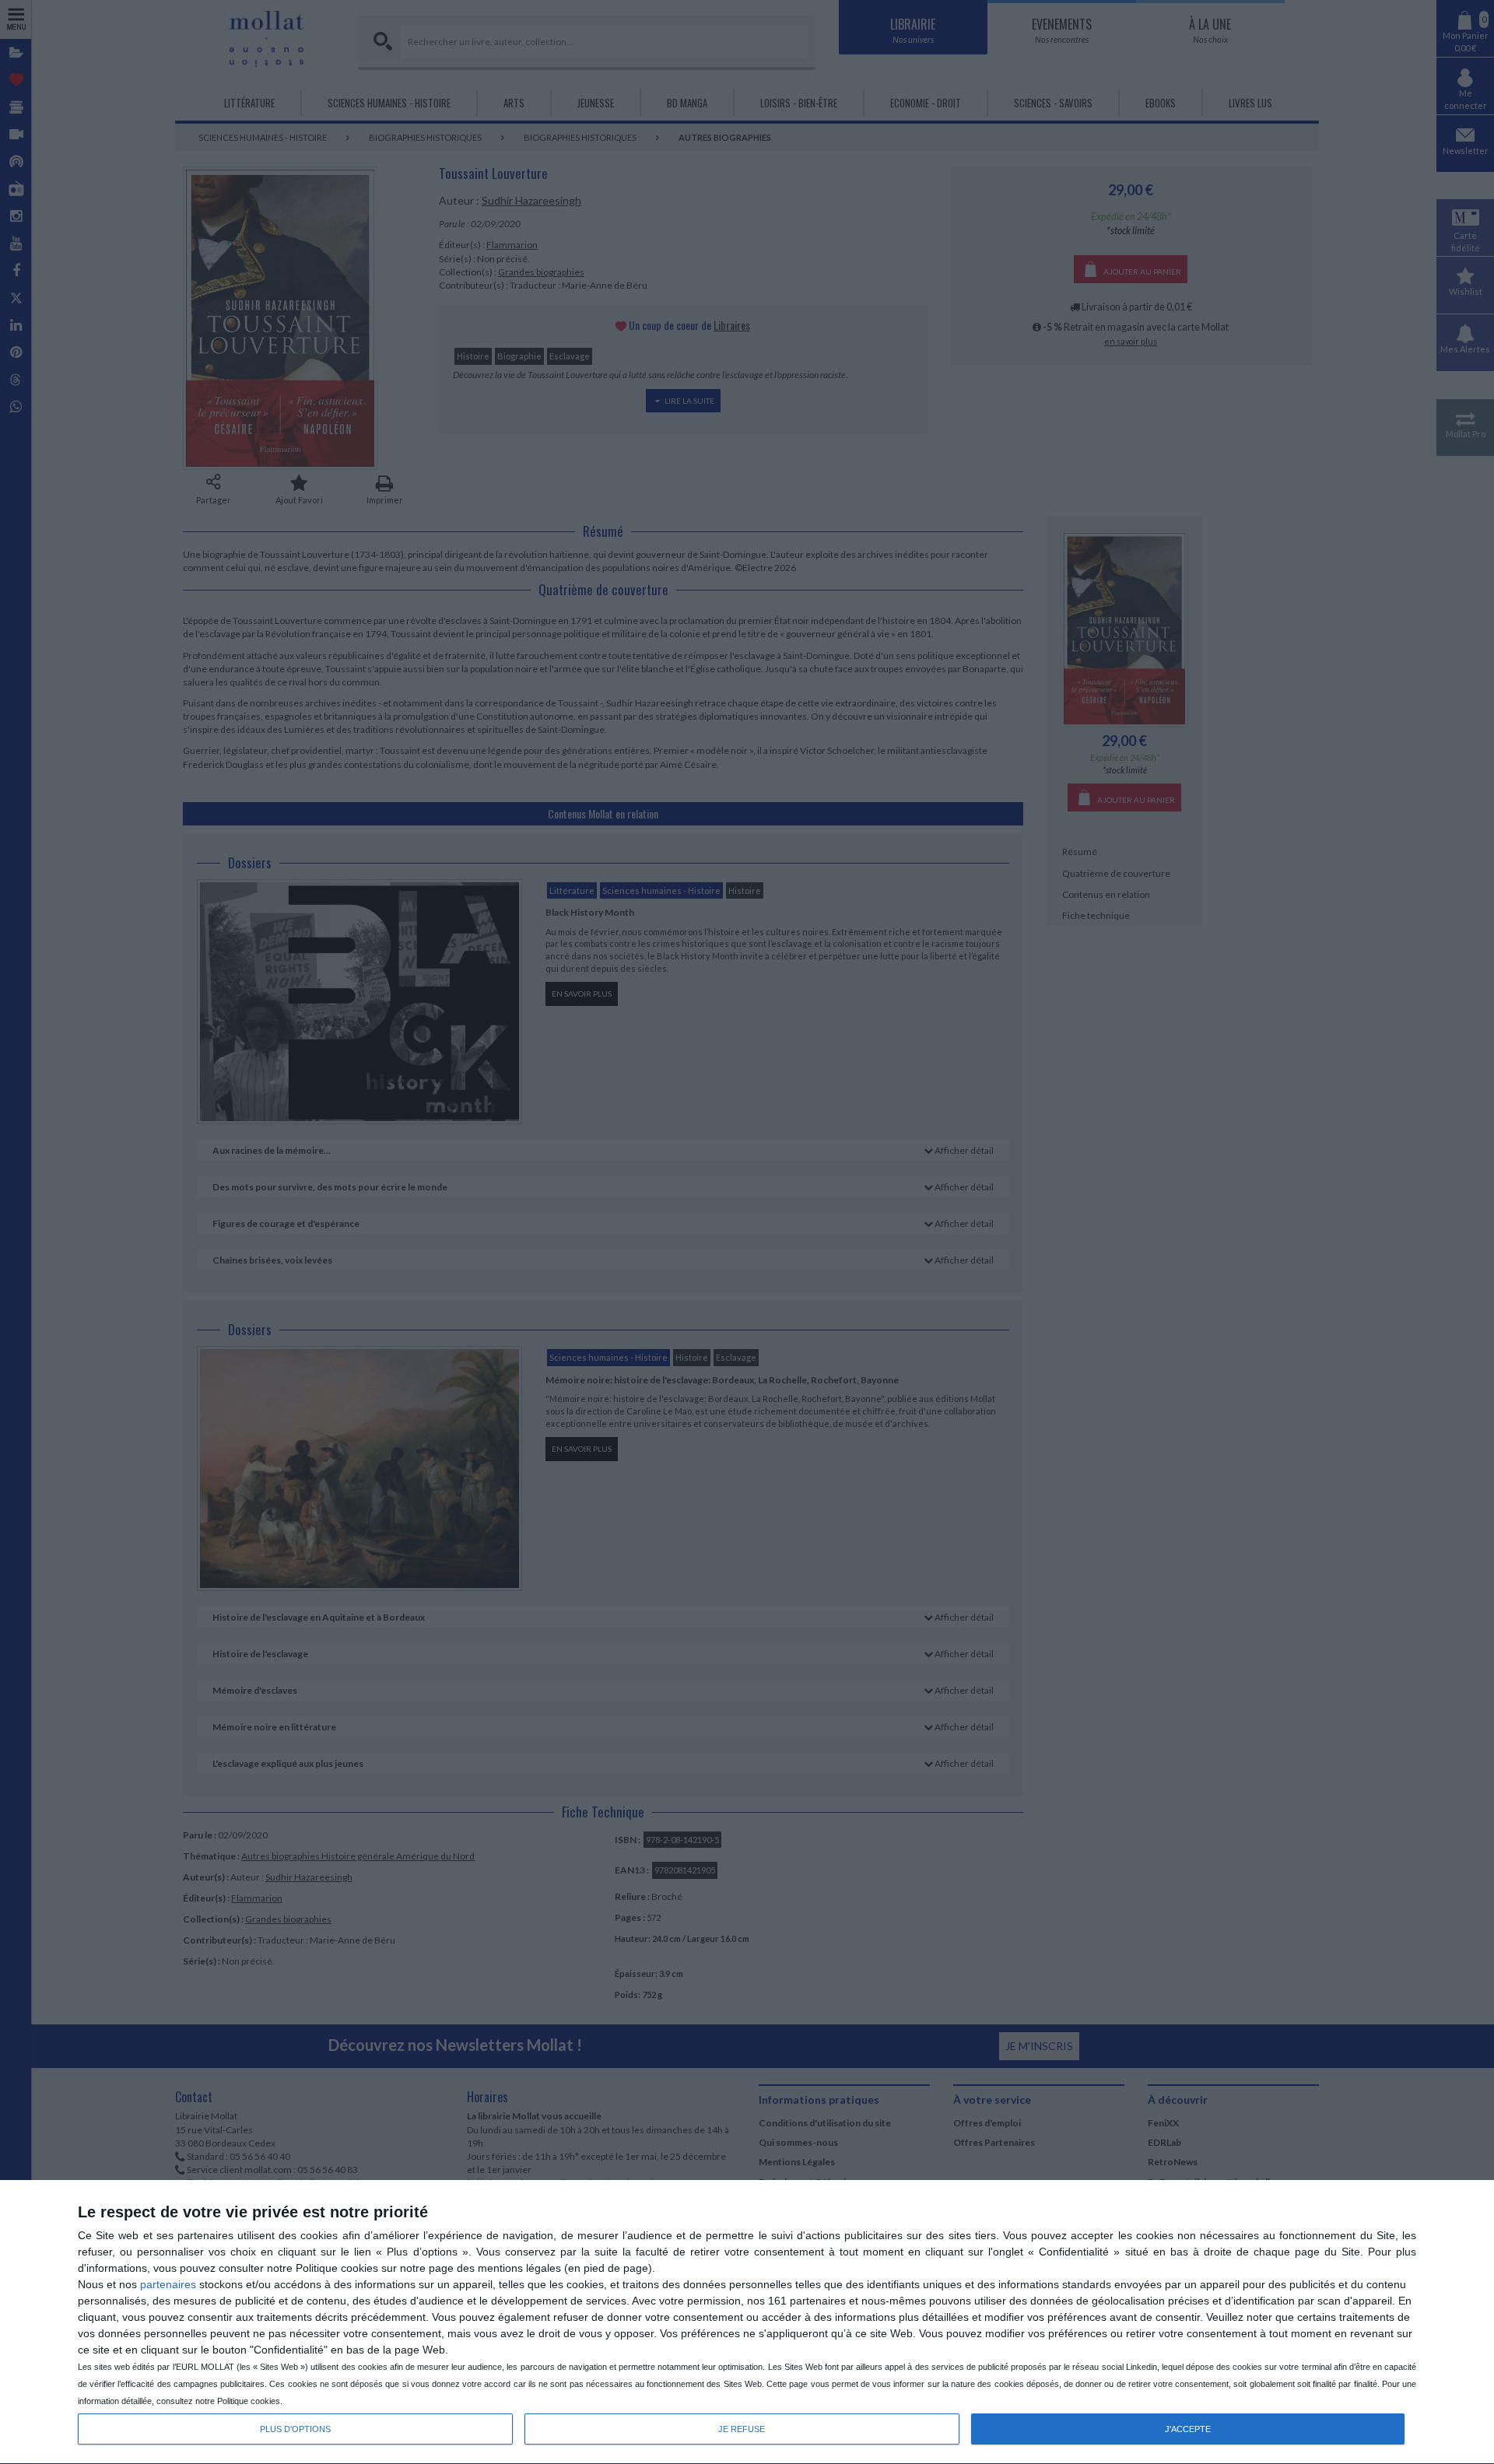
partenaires (168, 2284)
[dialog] (747, 2322)
